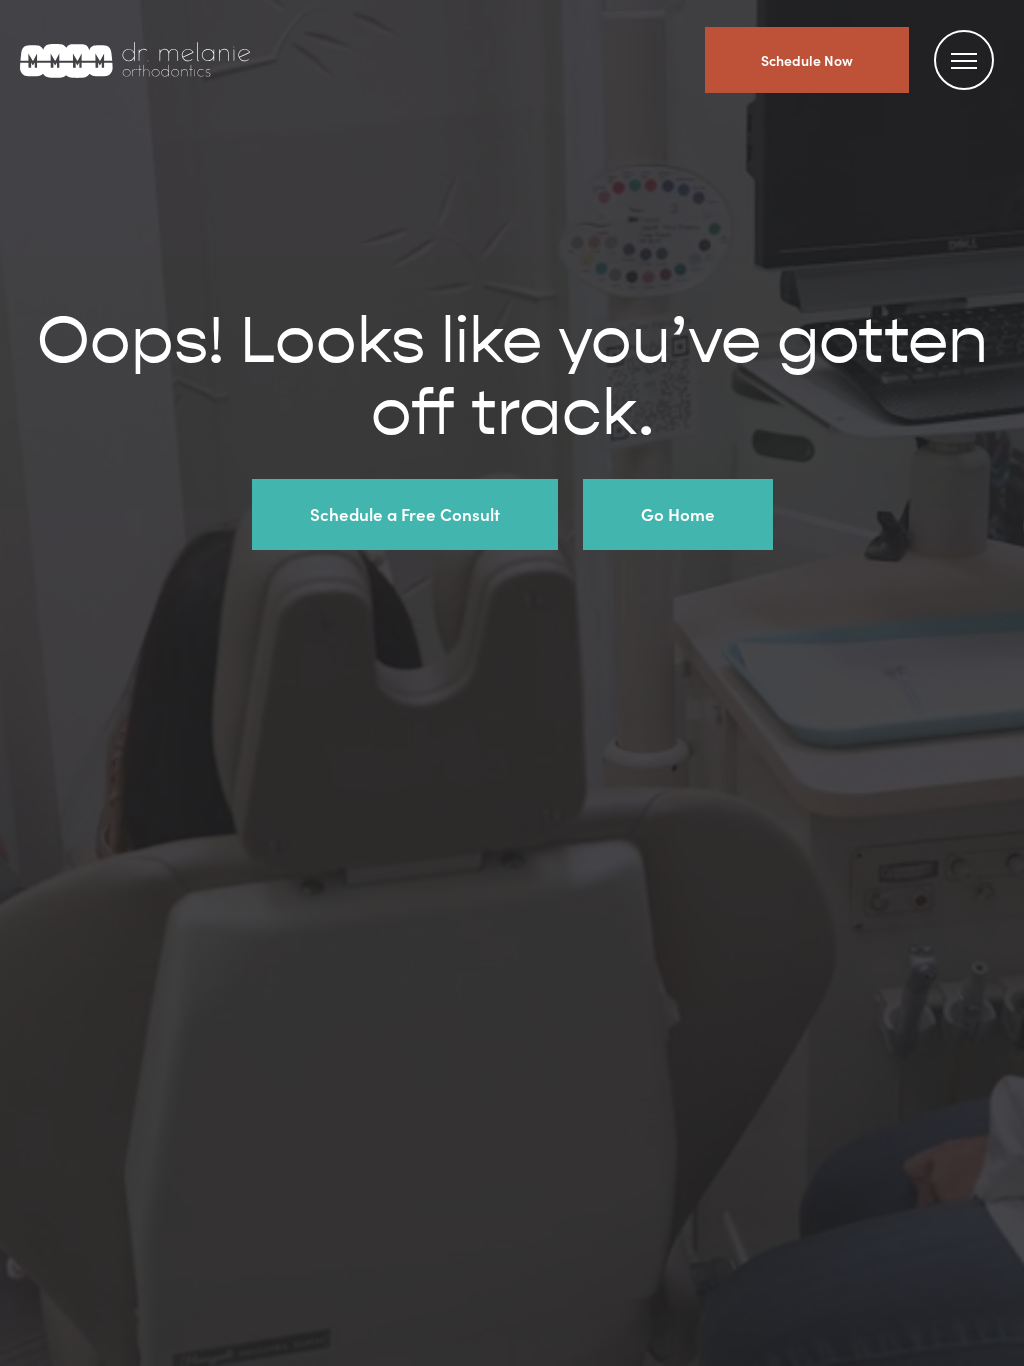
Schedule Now (807, 60)
